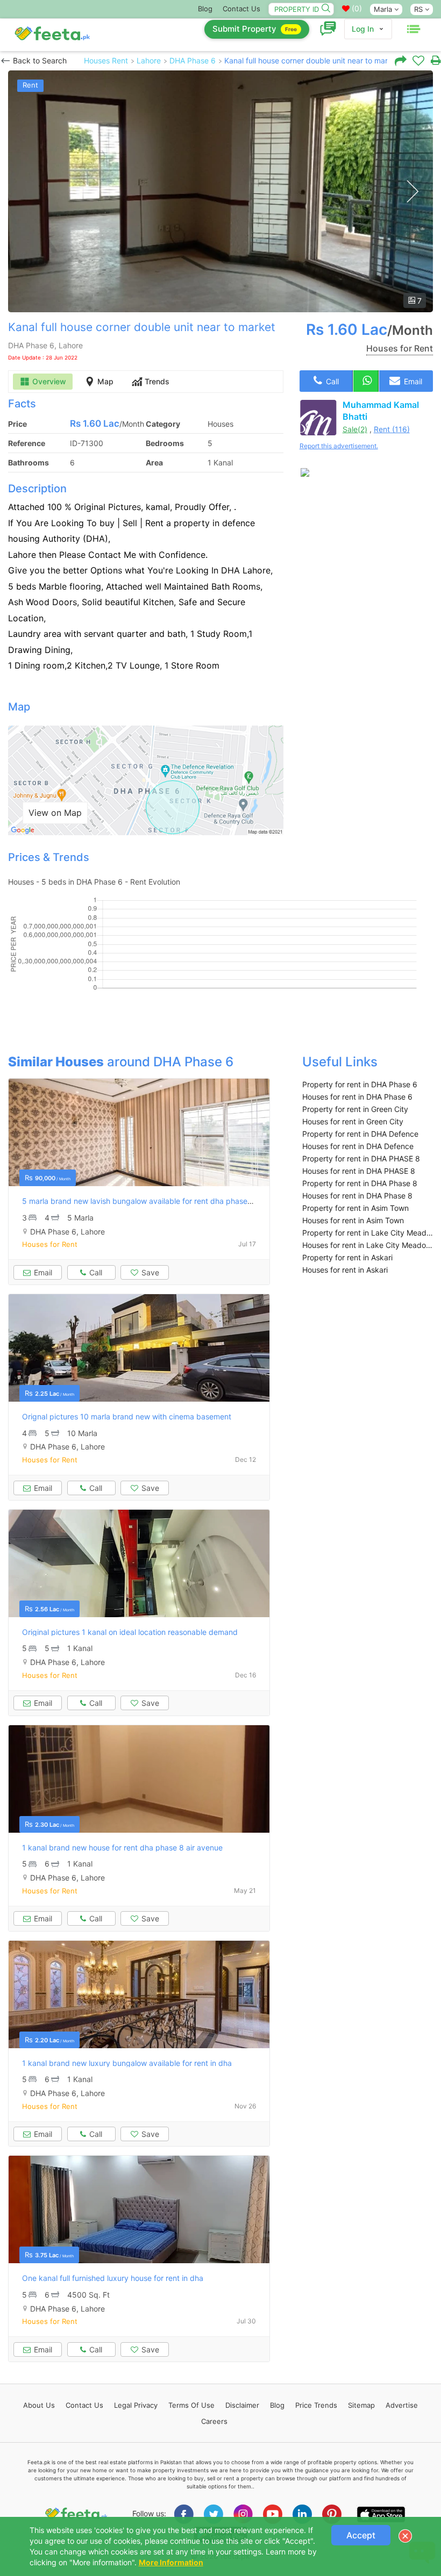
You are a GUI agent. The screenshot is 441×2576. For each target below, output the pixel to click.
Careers (214, 2421)
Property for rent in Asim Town (355, 1208)
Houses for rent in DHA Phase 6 (357, 1097)
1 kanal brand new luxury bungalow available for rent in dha (127, 2063)
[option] (220, 191)
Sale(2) (355, 429)
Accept (361, 2535)
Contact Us (241, 9)
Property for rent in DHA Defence (360, 1134)
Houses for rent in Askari (345, 1270)
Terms (191, 2405)
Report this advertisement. (339, 446)
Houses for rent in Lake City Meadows (368, 1245)
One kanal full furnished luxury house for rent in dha (113, 2278)
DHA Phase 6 (193, 60)
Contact (84, 2405)
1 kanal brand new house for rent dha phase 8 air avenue (122, 1847)
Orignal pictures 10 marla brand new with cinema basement (127, 1416)
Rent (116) (392, 429)
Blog (205, 9)
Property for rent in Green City (355, 1109)
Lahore (149, 60)
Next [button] (412, 192)
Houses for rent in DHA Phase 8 (357, 1196)
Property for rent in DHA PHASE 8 (361, 1158)
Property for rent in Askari (347, 1257)
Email (412, 381)
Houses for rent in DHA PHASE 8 (359, 1171)
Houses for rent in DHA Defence (358, 1146)
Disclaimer (242, 2405)
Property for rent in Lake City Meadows (368, 1233)
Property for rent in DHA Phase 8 (360, 1183)
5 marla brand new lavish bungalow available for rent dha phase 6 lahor (148, 1201)
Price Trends (316, 2405)
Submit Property (255, 29)
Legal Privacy (136, 2405)
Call (331, 381)
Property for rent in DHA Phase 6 (360, 1084)
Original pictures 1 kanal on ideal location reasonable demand (130, 1632)
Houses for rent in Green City (353, 1121)
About (39, 2405)
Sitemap (361, 2405)
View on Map (55, 813)
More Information (171, 2562)
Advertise (402, 2405)
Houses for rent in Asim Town (353, 1220)
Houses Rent (106, 60)
